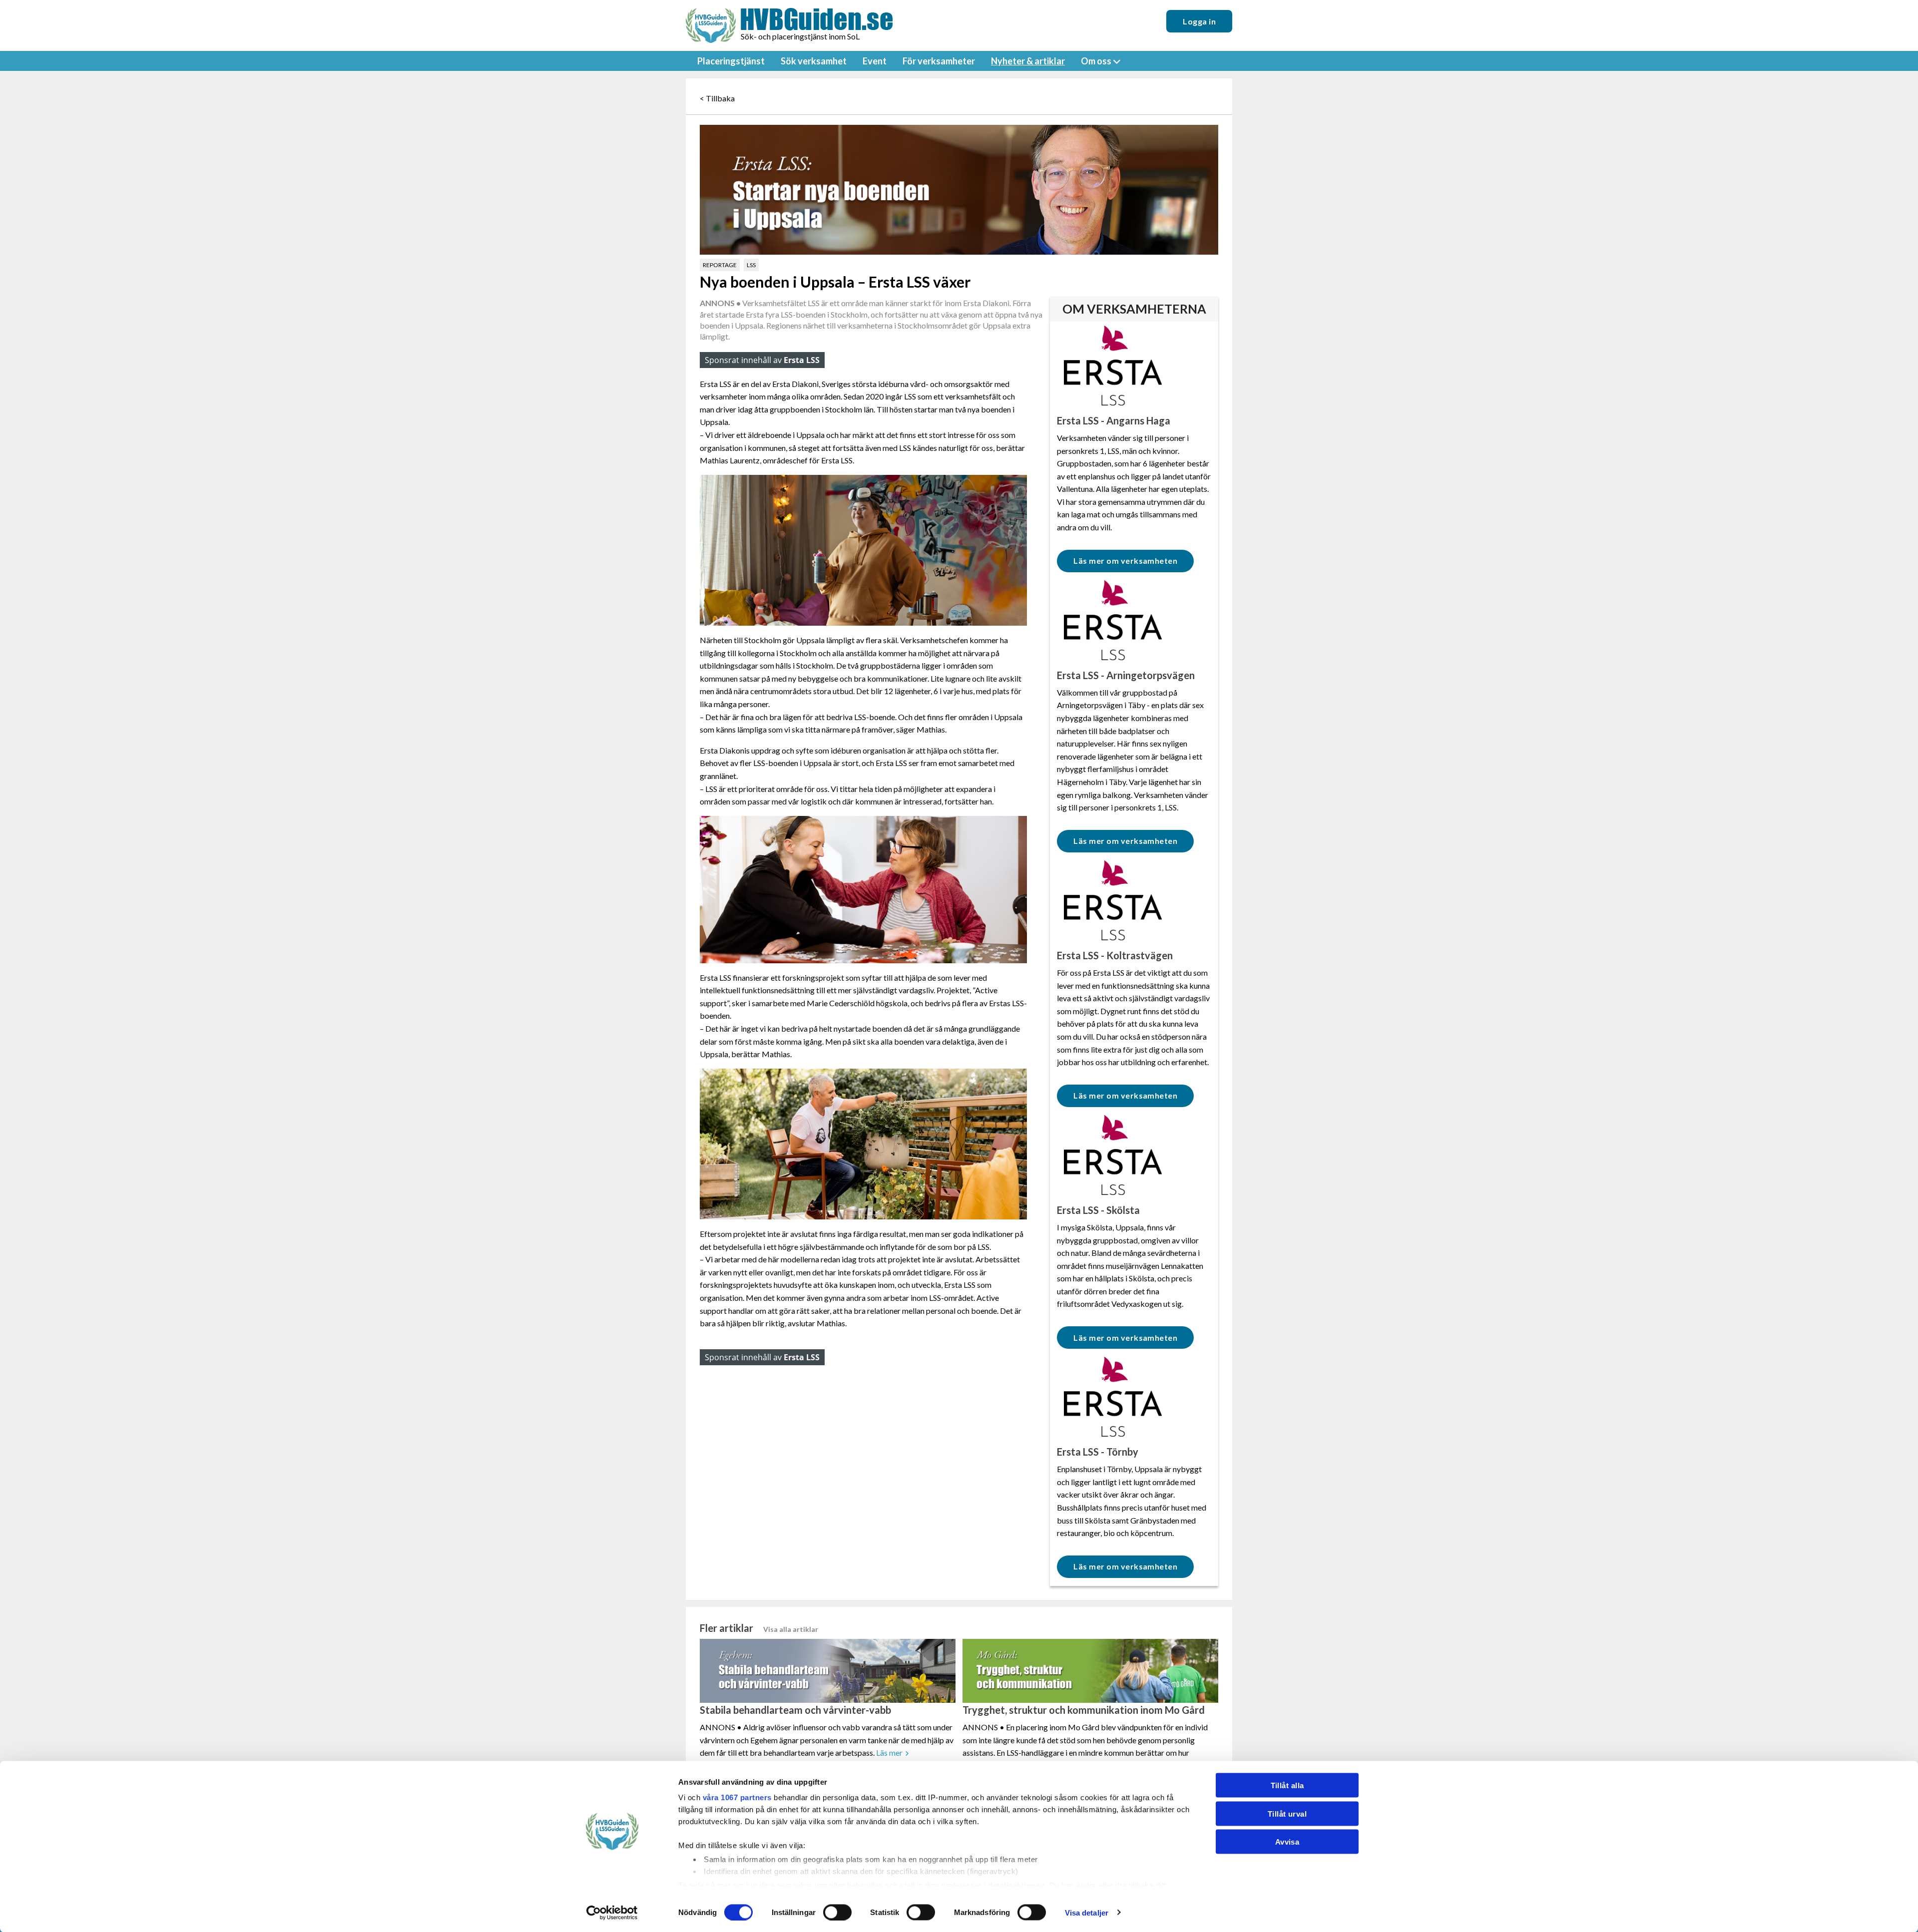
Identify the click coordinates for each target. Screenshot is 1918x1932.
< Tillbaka (717, 98)
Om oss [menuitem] (1096, 61)
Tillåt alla (1287, 1785)
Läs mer (889, 1752)
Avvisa (1287, 1842)
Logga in (1199, 21)
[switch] (837, 1912)
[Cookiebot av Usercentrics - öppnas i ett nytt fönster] (612, 1913)
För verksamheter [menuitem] (939, 61)
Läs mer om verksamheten (1125, 561)
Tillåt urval (1287, 1813)
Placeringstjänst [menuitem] (731, 61)
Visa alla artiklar (791, 1629)
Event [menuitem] (875, 61)
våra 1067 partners (737, 1797)
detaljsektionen (1016, 1885)
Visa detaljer (1087, 1912)
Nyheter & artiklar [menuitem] (1028, 61)
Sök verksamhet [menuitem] (814, 61)
